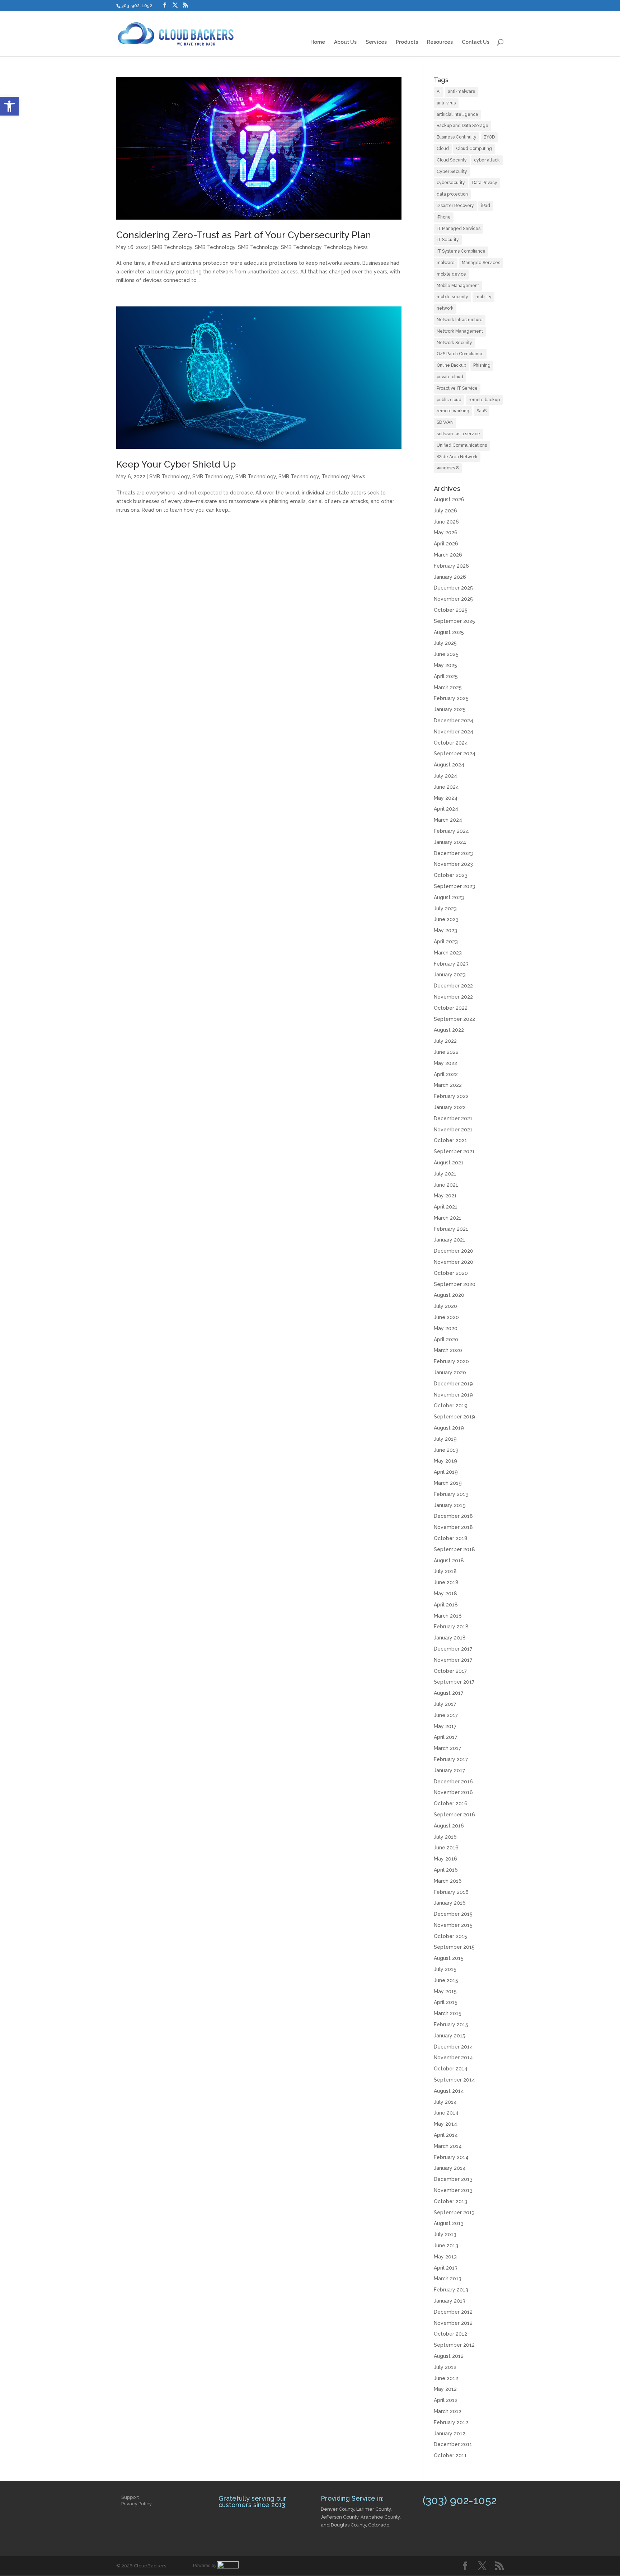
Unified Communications (462, 445)
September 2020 (455, 1284)
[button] (9, 106)
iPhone (444, 217)
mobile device (451, 274)
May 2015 (445, 1991)
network (445, 308)
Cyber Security (452, 172)
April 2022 (446, 1074)
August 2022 (449, 1030)
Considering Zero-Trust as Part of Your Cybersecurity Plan (244, 235)
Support (130, 2497)
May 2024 (446, 798)
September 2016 (454, 1815)
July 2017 (445, 1704)
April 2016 (446, 1870)
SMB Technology (172, 247)
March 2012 (448, 2411)
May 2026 (446, 532)
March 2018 (448, 1616)
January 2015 (450, 2036)
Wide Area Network (457, 457)
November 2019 (453, 1395)
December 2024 (454, 721)
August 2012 (449, 2356)
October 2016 (451, 1803)
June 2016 (446, 1848)
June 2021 (446, 1185)
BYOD (489, 137)
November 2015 (453, 1925)
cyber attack (487, 160)
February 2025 (451, 698)
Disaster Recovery (455, 206)
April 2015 (446, 2002)
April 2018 (446, 1605)
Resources (440, 42)
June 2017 (446, 1715)
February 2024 (451, 831)
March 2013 (448, 2279)
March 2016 (448, 1881)
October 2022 (451, 1008)
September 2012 (454, 2345)
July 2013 (445, 2234)
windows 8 (448, 468)
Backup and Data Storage (462, 126)
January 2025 (450, 709)
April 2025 (446, 676)
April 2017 (445, 1737)
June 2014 (446, 2113)
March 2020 (448, 1350)
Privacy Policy (137, 2504)
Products (407, 42)
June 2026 (446, 522)
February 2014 (451, 2157)
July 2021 (445, 1174)
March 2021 (448, 1218)
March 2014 (448, 2146)
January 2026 (450, 577)
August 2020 (449, 1295)
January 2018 (450, 1638)
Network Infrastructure (460, 320)
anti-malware (462, 92)
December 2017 (453, 1649)
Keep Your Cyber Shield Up (176, 464)
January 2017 (449, 1770)
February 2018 (451, 1627)
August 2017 (448, 1693)
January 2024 (450, 842)
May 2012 (445, 2389)
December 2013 (453, 2179)
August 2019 (449, 1428)
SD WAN (445, 422)
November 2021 (453, 1130)
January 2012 (450, 2434)
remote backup (484, 400)
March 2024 (448, 820)
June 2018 (446, 1582)
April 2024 (446, 809)
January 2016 (450, 1903)
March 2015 (448, 2013)
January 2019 (450, 1505)
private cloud (450, 377)
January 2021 (450, 1240)
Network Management (460, 331)
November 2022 (453, 997)
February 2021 (451, 1229)
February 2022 (451, 1096)
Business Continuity (457, 137)
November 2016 (453, 1792)
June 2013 (446, 2246)
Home (318, 42)
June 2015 (446, 1980)
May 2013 (445, 2257)
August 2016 (449, 1826)
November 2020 (454, 1262)
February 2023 (451, 964)
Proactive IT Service (457, 388)
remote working (453, 411)
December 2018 (453, 1516)
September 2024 (455, 754)
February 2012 (451, 2422)
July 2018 (445, 1571)
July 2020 (445, 1306)
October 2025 (451, 610)
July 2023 (445, 909)
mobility (483, 297)
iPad (486, 206)
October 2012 (450, 2334)
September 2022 (454, 1019)
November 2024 (454, 732)
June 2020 (446, 1317)
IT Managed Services (459, 229)
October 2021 (450, 1140)
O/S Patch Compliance (460, 354)
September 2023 (454, 886)
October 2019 (451, 1406)
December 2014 (453, 2047)
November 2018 (453, 1527)
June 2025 (446, 654)
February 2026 (451, 566)
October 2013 (450, 2201)
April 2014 (446, 2135)
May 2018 (445, 1594)
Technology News (346, 247)
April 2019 (446, 1472)
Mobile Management (458, 286)
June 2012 (446, 2378)
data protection (452, 194)
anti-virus (446, 103)
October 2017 (450, 1671)
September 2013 (454, 2213)
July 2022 (445, 1041)
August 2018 (449, 1561)
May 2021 (445, 1196)
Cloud (443, 149)
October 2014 (451, 2069)
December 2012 (453, 2312)
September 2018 (454, 1549)
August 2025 (449, 632)
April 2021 (446, 1207)
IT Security (448, 240)
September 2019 (454, 1417)
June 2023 (446, 919)
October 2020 (451, 1273)
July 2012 (445, 2367)
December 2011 (453, 2444)
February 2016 (451, 1892)
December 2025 (453, 588)
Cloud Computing (474, 149)
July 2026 (445, 511)
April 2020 (446, 1339)
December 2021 (453, 1118)
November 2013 (453, 2190)
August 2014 (449, 2091)
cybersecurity (451, 183)
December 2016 (453, 1782)
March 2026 (448, 555)
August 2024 (449, 765)
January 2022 (450, 1107)
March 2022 (448, 1085)
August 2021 (449, 1163)
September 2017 (454, 1682)
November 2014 (453, 2057)
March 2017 (447, 1748)
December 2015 (453, 1914)
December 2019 (453, 1384)
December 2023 (453, 853)
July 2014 (445, 2102)
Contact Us (476, 42)
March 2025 (448, 688)
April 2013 (446, 2268)
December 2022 (453, 986)
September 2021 (454, 1151)
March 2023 (448, 953)
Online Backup (451, 365)
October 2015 (450, 1936)
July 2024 (445, 776)
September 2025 (454, 621)
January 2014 (450, 2168)
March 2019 (448, 1483)
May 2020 (446, 1328)
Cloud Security (452, 160)
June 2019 (446, 1450)
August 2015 (449, 1958)
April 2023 (446, 942)
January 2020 (450, 1373)
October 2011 (450, 2455)
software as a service (458, 434)
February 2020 (451, 1361)
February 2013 (451, 2290)
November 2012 (453, 2323)
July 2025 (445, 643)
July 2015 (445, 1969)
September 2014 (454, 2080)
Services (376, 42)
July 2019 (445, 1439)
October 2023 (451, 875)
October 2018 (451, 1538)
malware (446, 263)
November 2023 (453, 864)
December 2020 (454, 1251)
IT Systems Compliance (461, 251)
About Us (345, 42)
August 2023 (449, 897)
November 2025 (453, 599)
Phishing (482, 365)
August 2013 (449, 2223)
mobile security (452, 297)
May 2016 (445, 1859)
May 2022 (445, 1063)
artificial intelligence (457, 114)
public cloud (449, 400)
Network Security (454, 343)
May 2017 (445, 1726)
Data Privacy (485, 183)
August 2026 (449, 499)
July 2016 (445, 1837)
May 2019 (445, 1461)
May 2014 (445, 2124)
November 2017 (453, 1660)
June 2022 (446, 1052)
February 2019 (451, 1494)
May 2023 (445, 930)
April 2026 (446, 544)
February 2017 (451, 1759)
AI (439, 92)
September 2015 (454, 1947)
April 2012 (446, 2400)
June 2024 (446, 787)
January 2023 (450, 975)
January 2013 (450, 2301)
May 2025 (445, 665)
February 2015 (451, 2024)
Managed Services (481, 263)
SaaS (482, 411)
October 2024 (451, 743)
